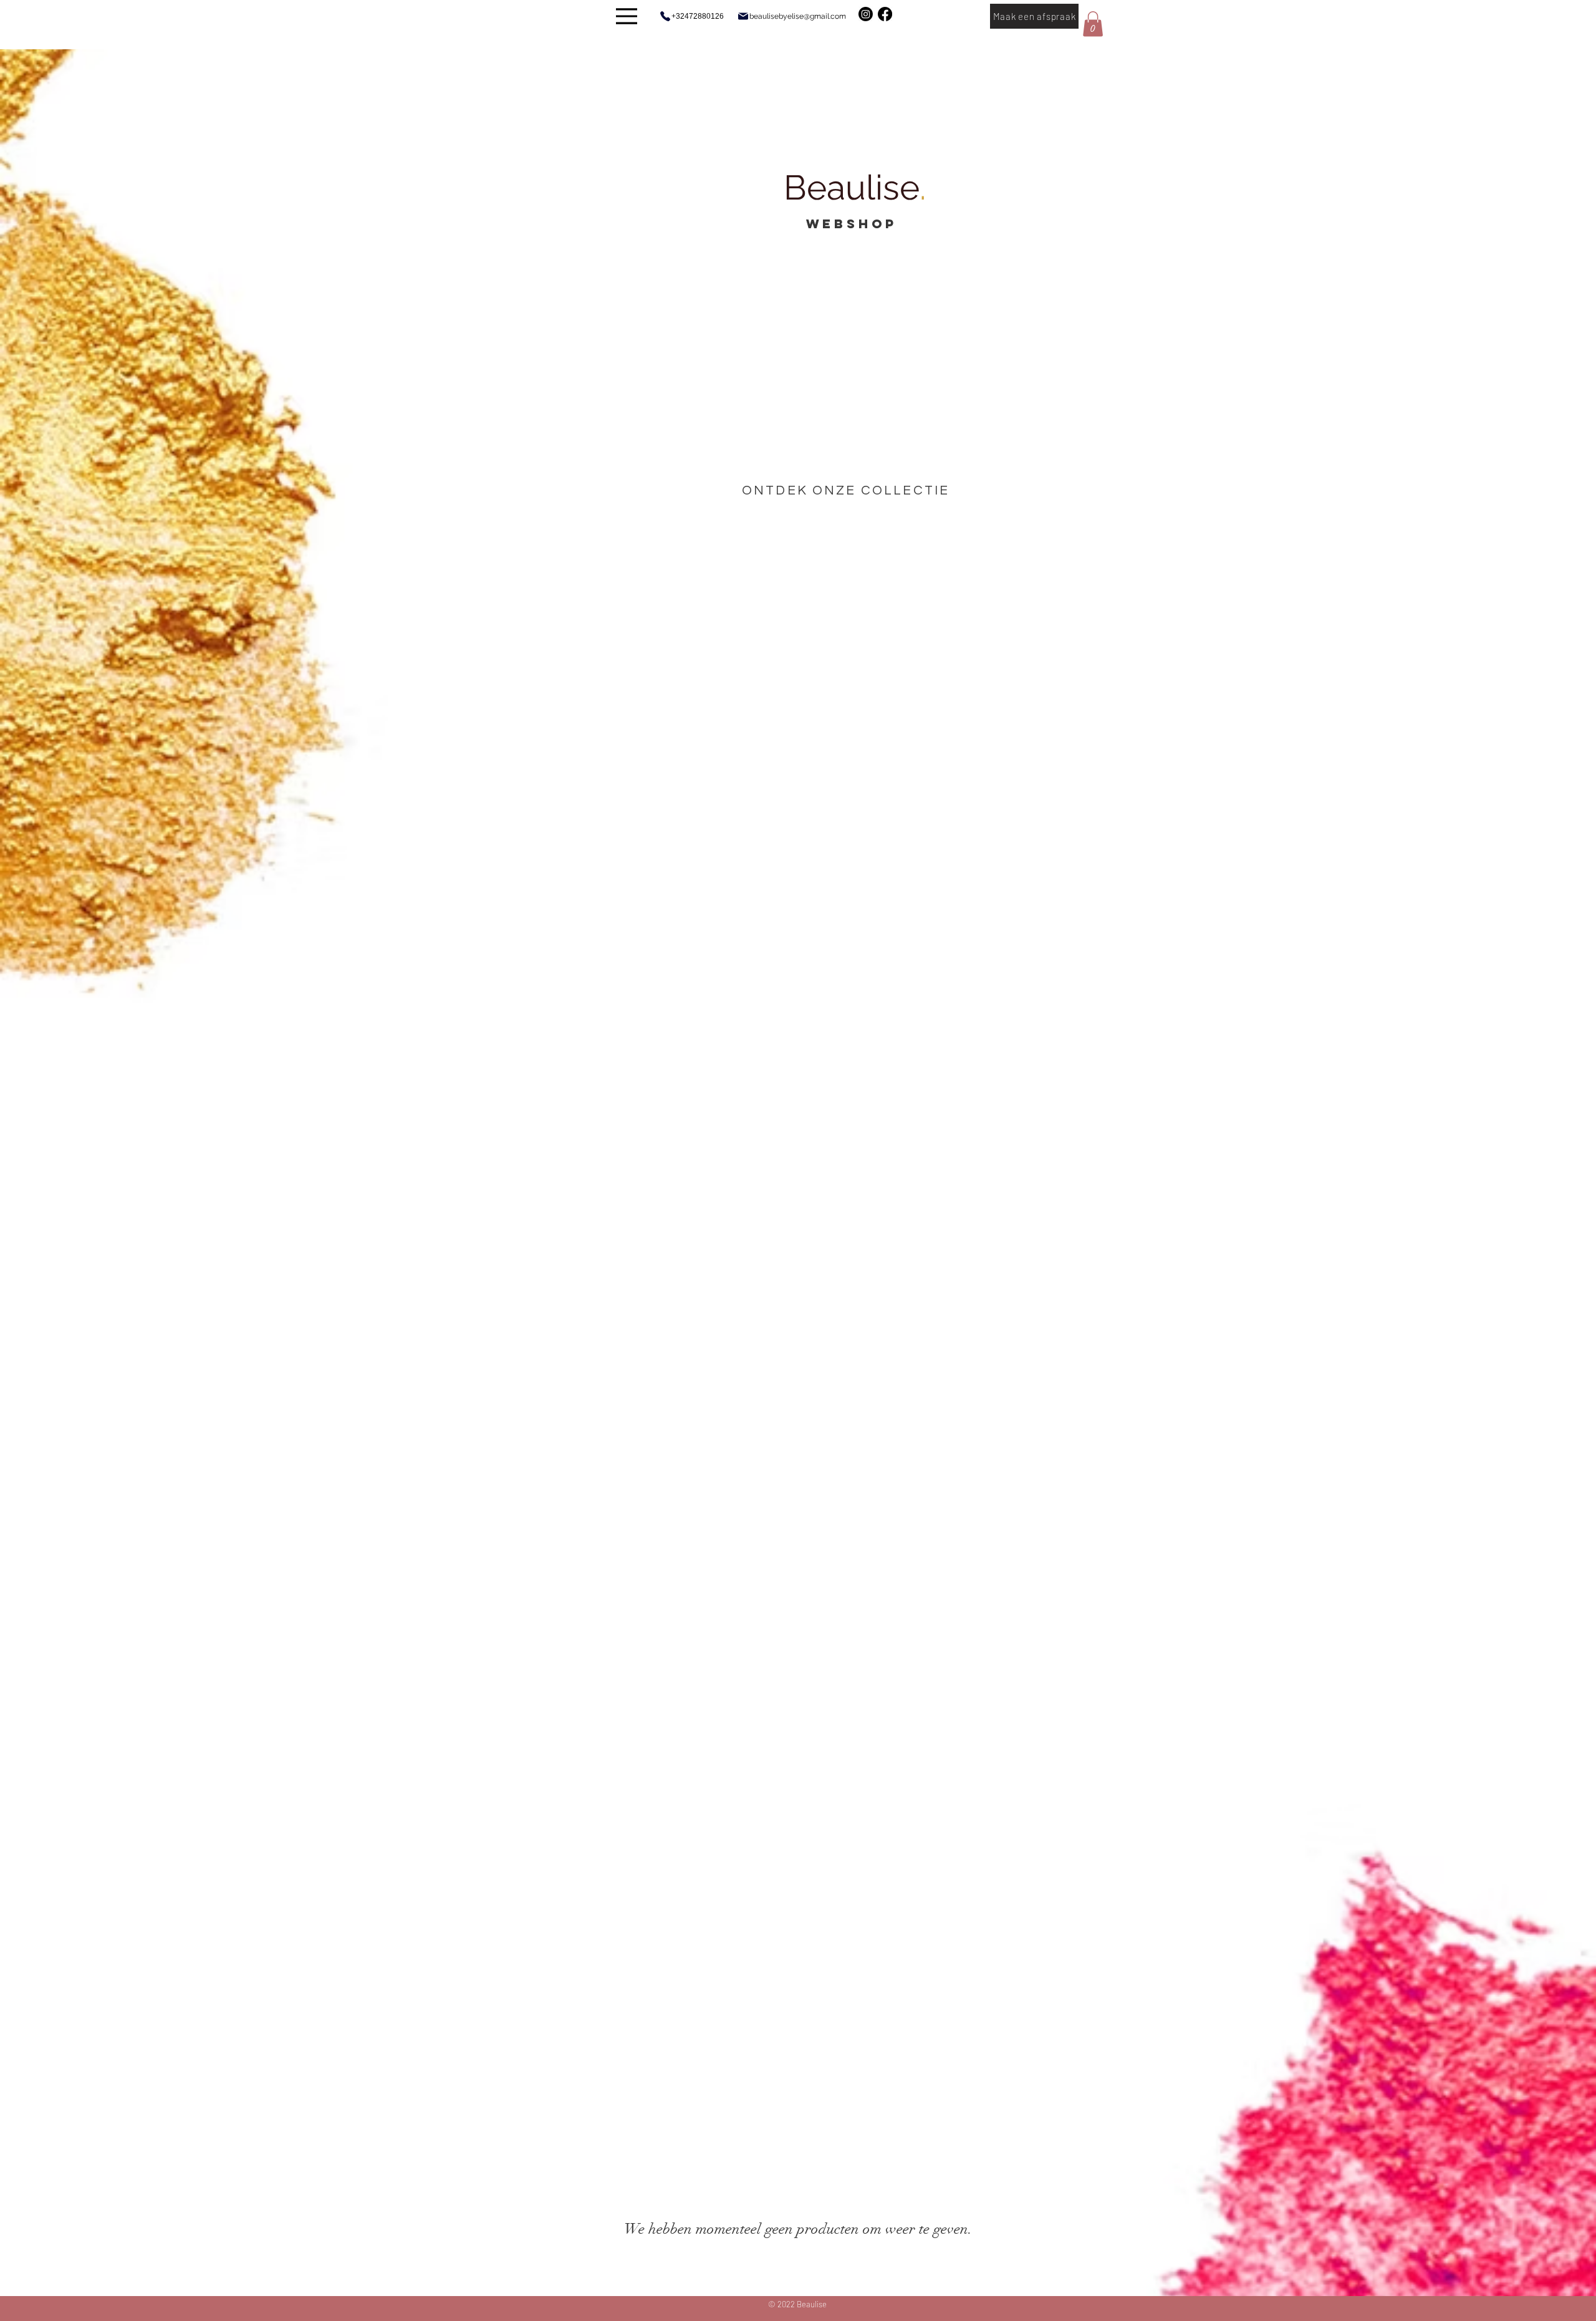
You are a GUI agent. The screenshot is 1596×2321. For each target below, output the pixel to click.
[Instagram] (866, 14)
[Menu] (627, 16)
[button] (1093, 24)
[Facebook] (885, 14)
